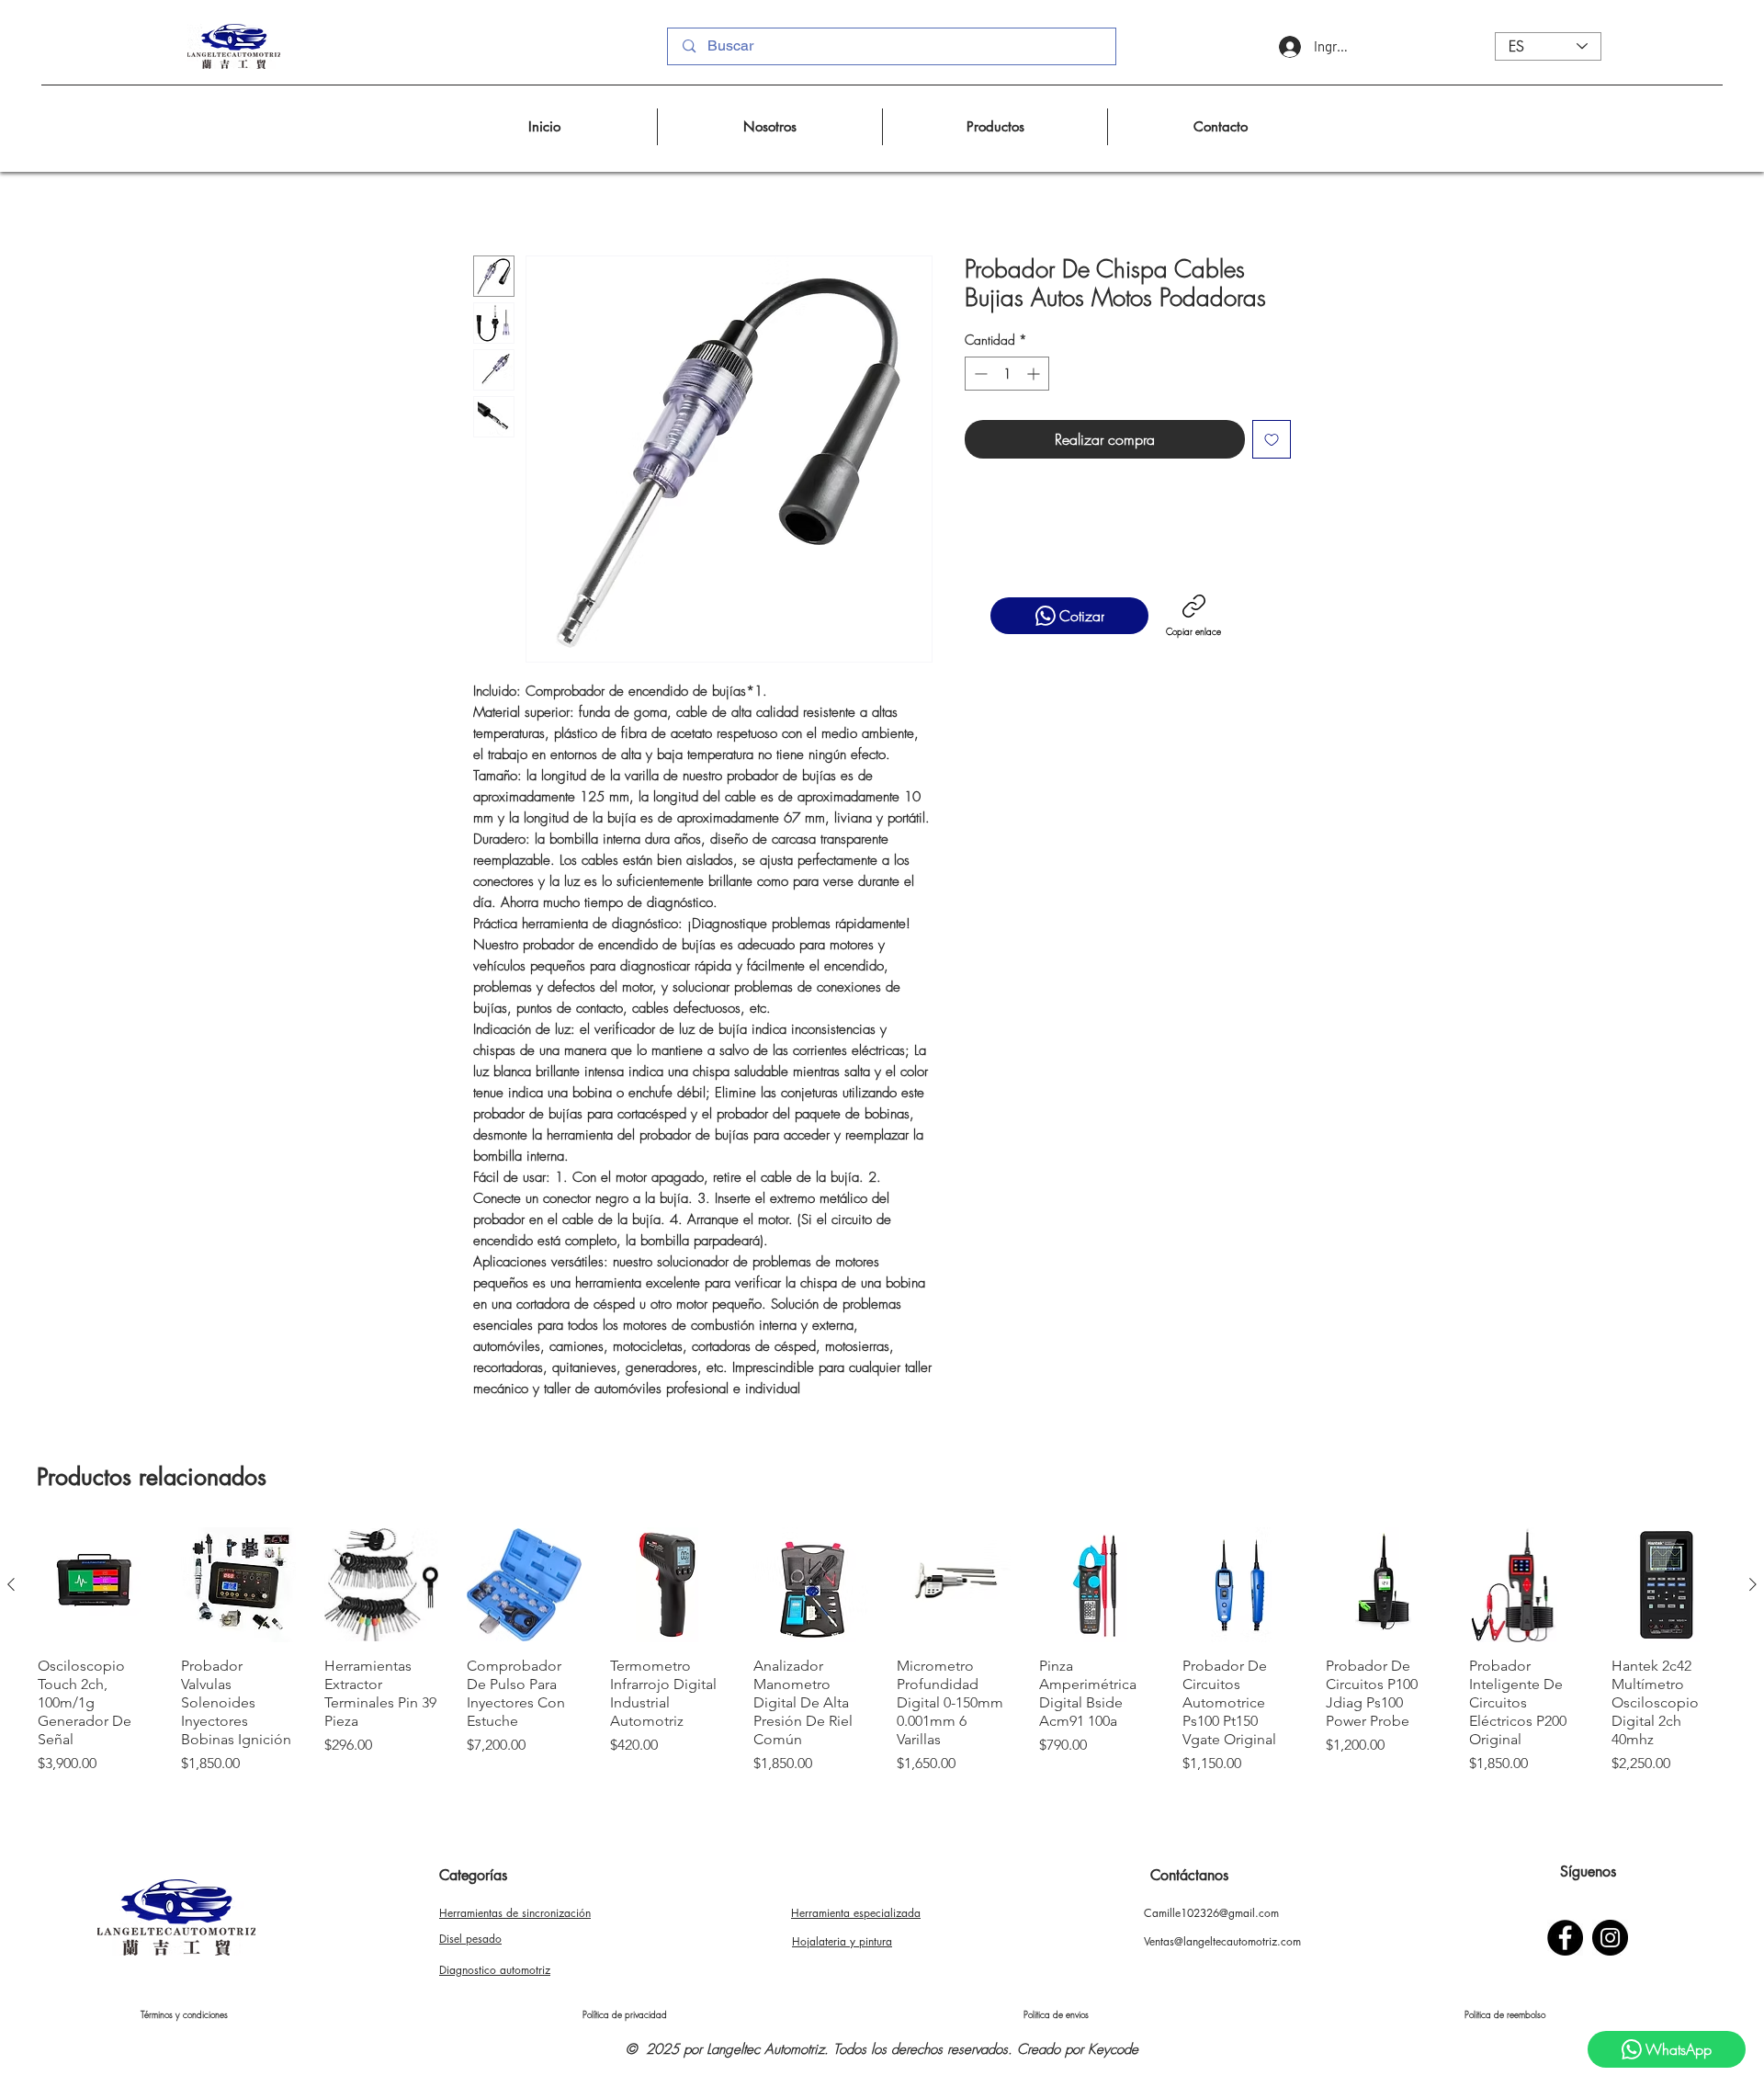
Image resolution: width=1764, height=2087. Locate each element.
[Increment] (1035, 374)
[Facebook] (1565, 1938)
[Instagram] (1610, 1938)
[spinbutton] (1007, 374)
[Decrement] (979, 374)
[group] (882, 1651)
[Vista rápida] (95, 1585)
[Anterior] (11, 1584)
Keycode (1113, 2049)
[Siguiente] (1753, 1584)
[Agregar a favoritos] (1272, 439)
